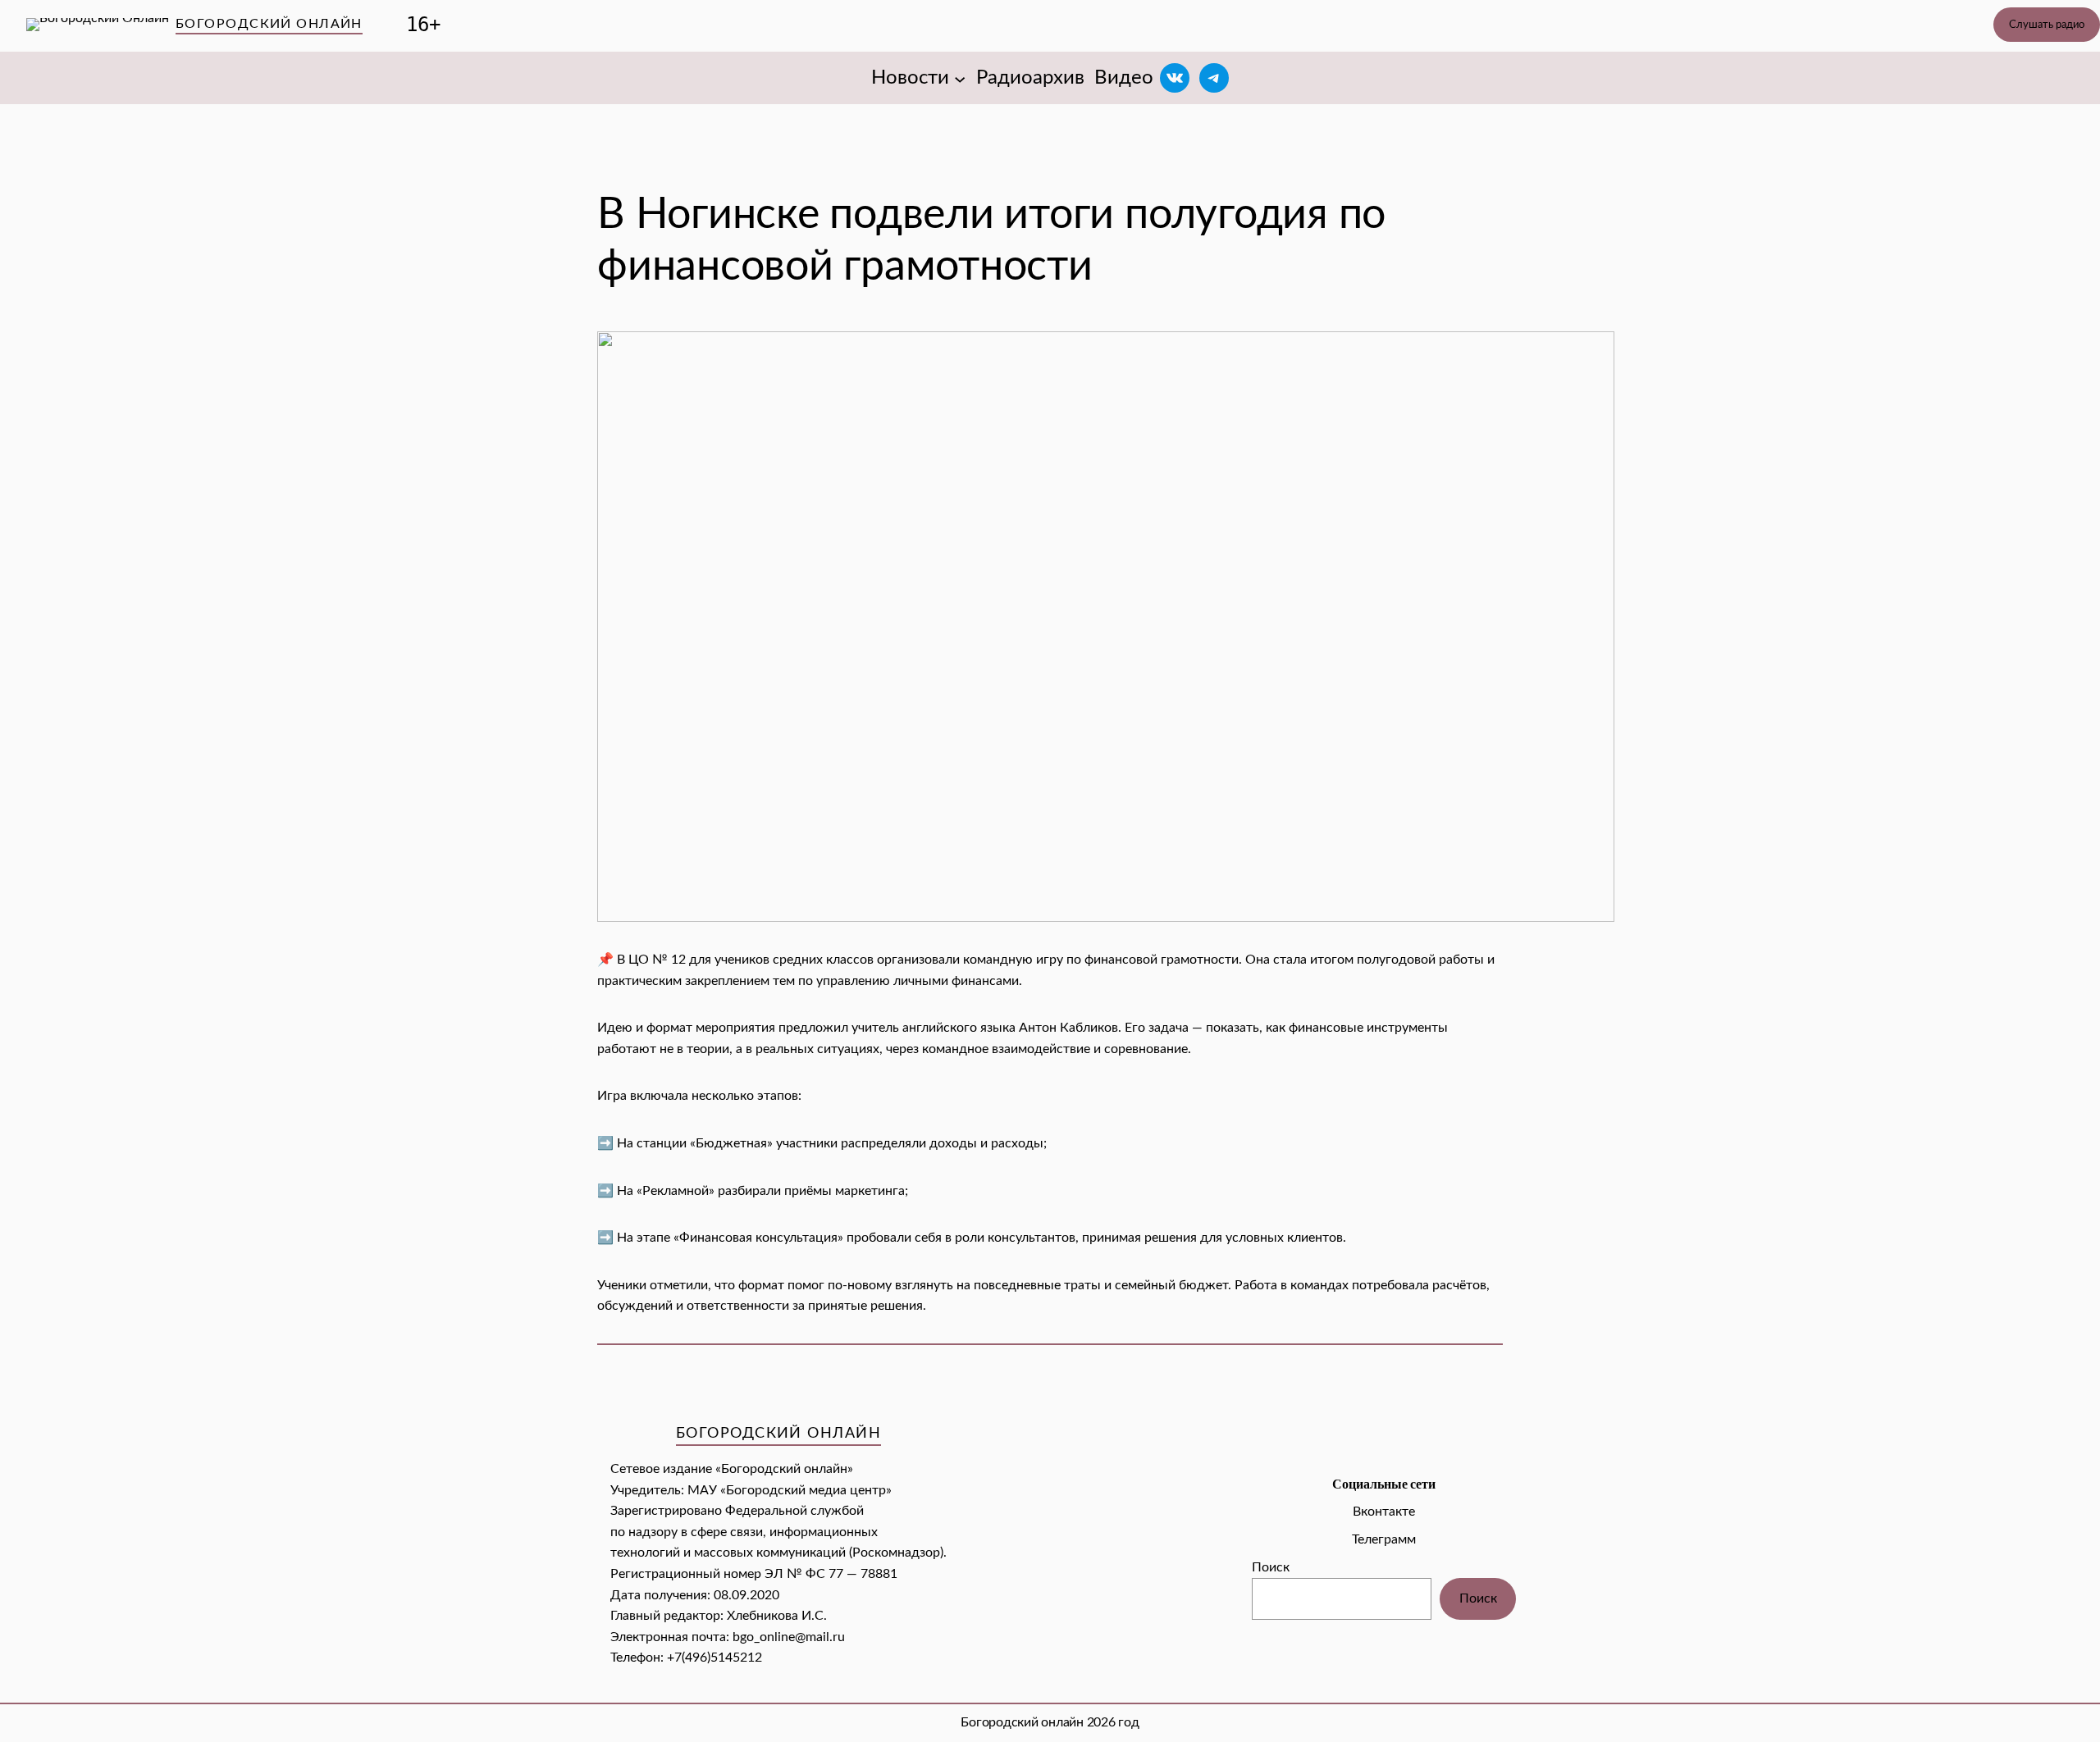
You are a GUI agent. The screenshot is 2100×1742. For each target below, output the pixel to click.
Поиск (1271, 1567)
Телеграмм (1384, 1539)
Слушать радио (2047, 25)
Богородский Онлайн (269, 24)
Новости (910, 78)
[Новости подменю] (960, 78)
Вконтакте (1384, 1512)
